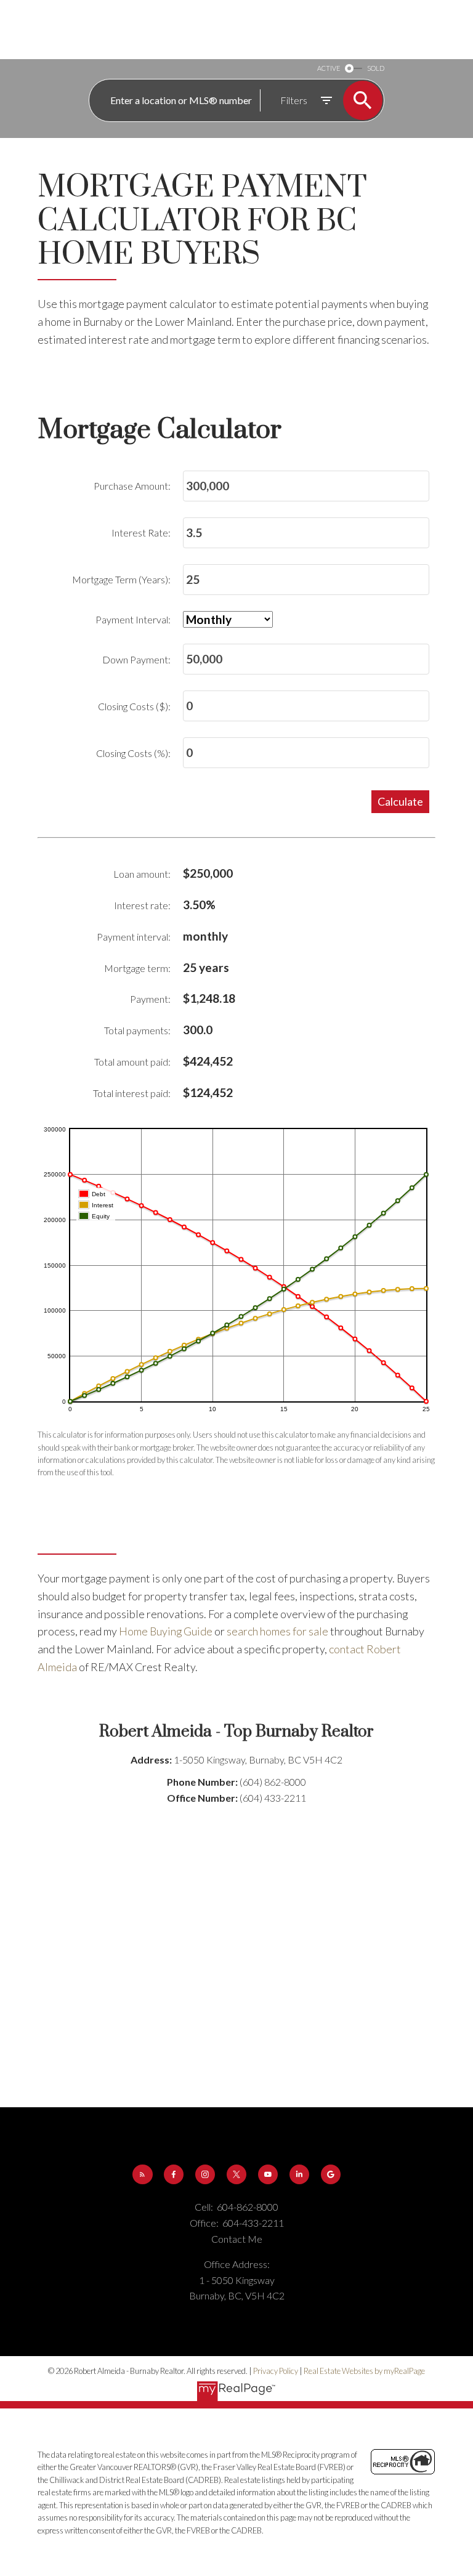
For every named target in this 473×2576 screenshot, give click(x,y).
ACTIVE (329, 68)
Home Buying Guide (166, 1631)
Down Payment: (136, 659)
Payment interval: (134, 937)
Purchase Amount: (132, 486)
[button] (143, 2175)
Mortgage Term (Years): (121, 579)
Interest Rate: (141, 533)
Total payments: (137, 1030)
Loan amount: (142, 874)
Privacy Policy (276, 2371)
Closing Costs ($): (134, 706)
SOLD (376, 68)
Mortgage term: (137, 968)
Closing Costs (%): (133, 753)
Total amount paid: (132, 1062)
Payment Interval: (133, 619)
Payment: (150, 999)
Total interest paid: (132, 1093)
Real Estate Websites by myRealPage (364, 2371)
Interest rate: (142, 905)
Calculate (400, 801)
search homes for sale (277, 1631)
